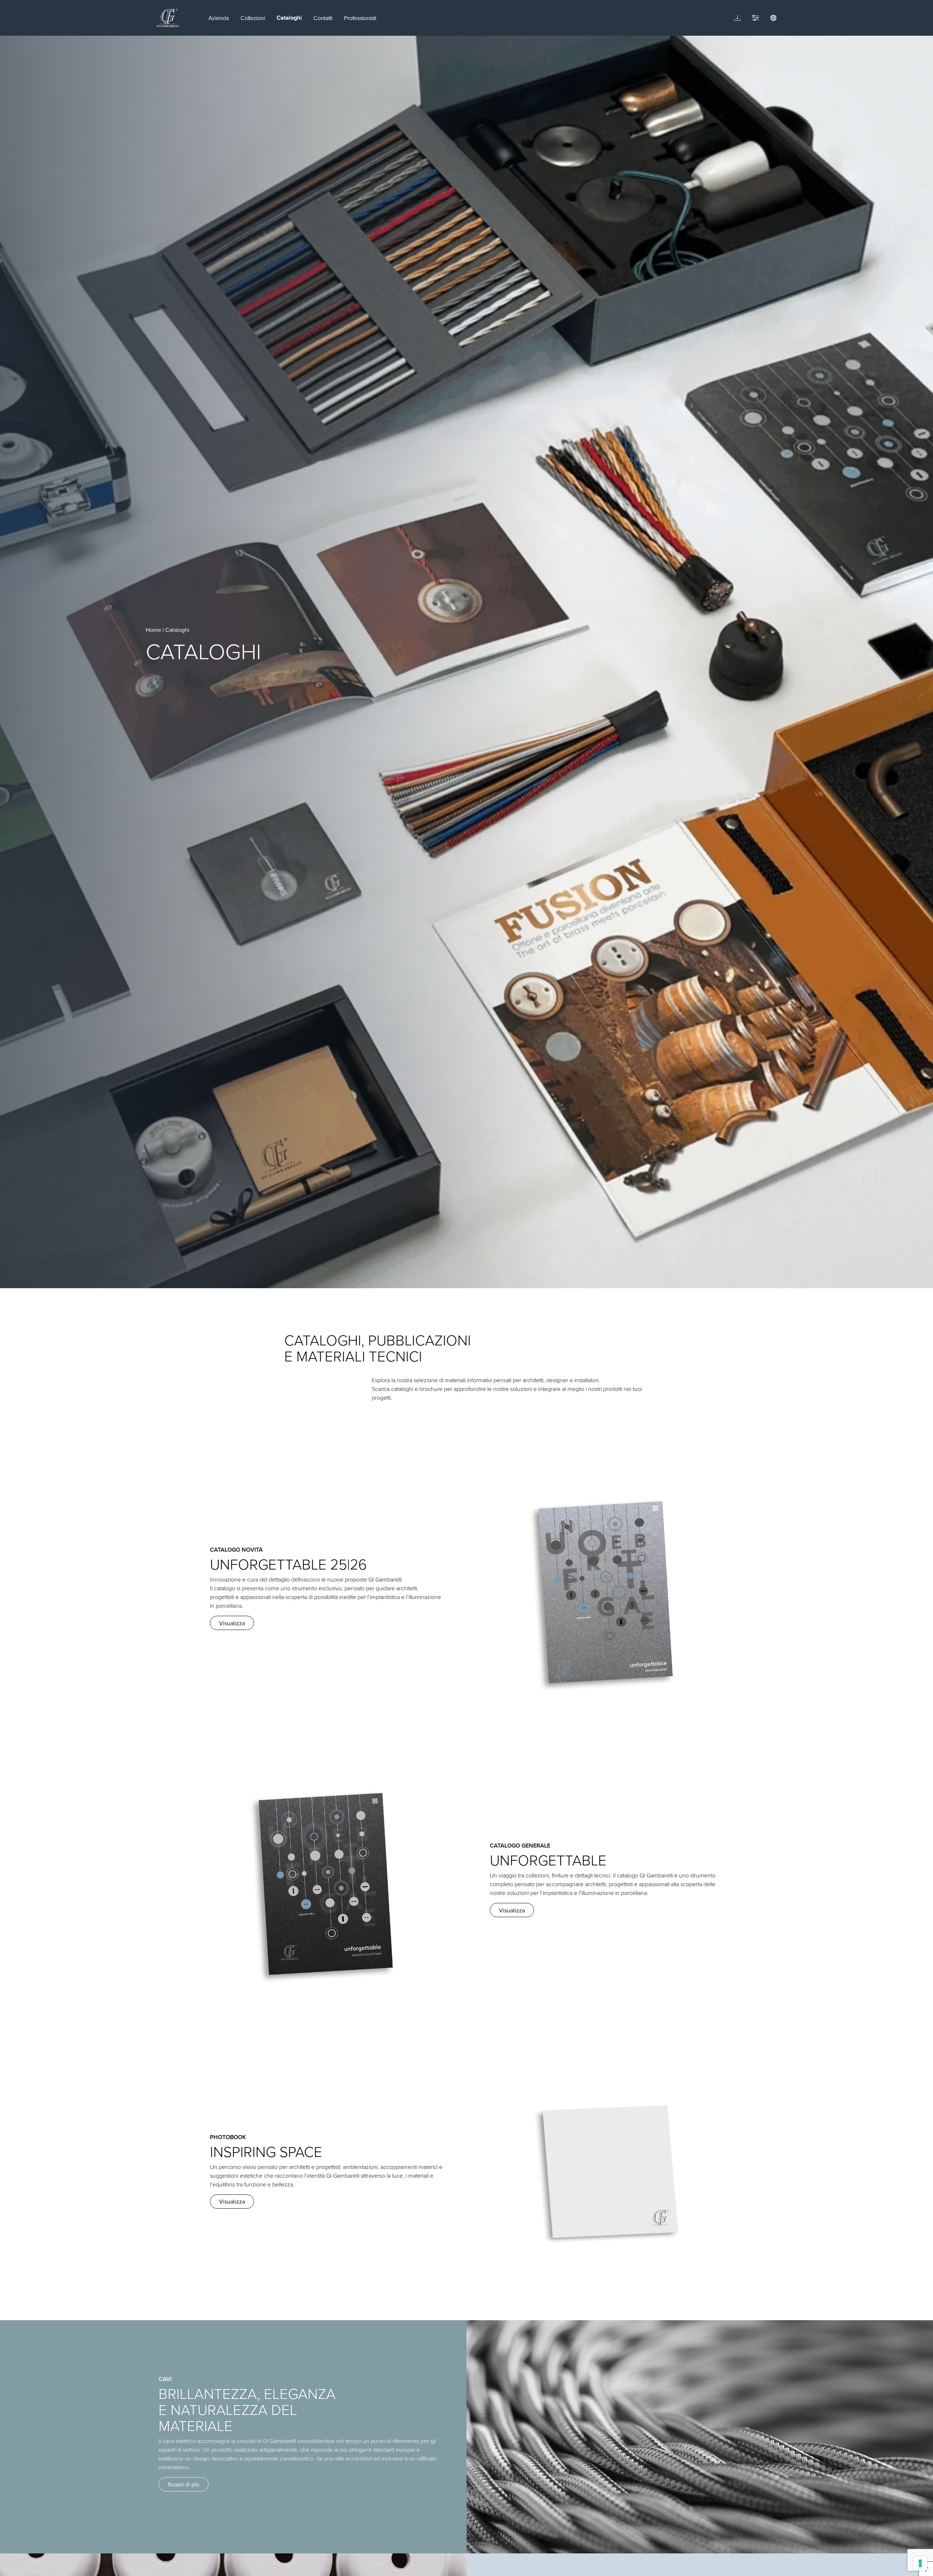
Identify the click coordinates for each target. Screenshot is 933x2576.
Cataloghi (289, 18)
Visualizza (232, 1623)
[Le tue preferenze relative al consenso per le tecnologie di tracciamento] (920, 2563)
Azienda (219, 18)
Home (153, 630)
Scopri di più (184, 2484)
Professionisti (360, 18)
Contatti (323, 18)
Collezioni (253, 18)
